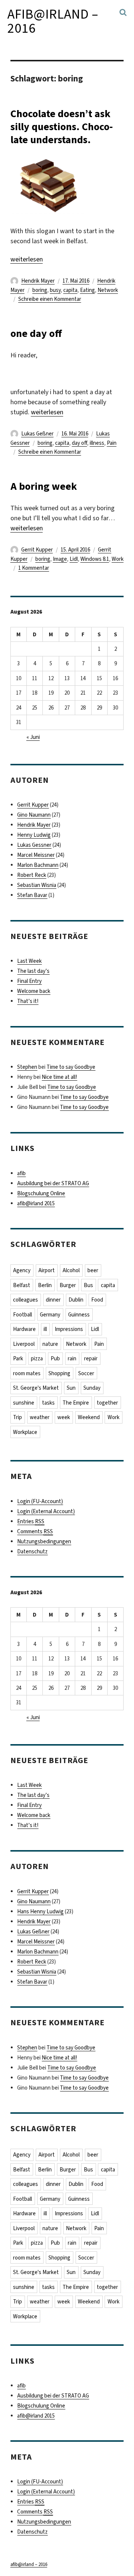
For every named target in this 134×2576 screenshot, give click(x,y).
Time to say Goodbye (71, 1067)
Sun (71, 1388)
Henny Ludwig (34, 835)
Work (118, 559)
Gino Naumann (34, 815)
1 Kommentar (34, 568)
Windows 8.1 (95, 559)
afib (21, 1173)
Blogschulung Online (41, 1193)
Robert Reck (32, 875)
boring (40, 290)
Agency (22, 1270)
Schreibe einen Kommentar (50, 299)
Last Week (29, 961)
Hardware (24, 1329)
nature (50, 1344)
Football (23, 1315)
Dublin (76, 1300)
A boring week (44, 486)
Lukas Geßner (37, 434)
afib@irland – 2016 (53, 21)
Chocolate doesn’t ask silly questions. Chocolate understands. (62, 127)
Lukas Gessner (34, 845)
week (64, 1417)
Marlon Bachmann (38, 865)
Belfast (22, 1285)
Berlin (45, 1285)
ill (45, 1329)
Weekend (89, 1417)
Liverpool (24, 1344)
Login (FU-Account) (40, 1501)
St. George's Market (36, 1388)
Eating (87, 290)
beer (93, 1270)
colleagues (25, 1300)
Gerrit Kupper (37, 550)
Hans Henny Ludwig (40, 1911)
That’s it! (28, 1001)
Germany (50, 1315)
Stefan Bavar (32, 895)
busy (55, 290)
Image (60, 559)
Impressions (69, 1329)
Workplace (25, 1432)
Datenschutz (32, 1551)
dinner (53, 1300)
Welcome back (34, 991)
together (107, 1403)
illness (97, 443)
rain (72, 1358)
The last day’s (33, 971)
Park (18, 1358)
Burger (68, 1285)
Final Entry (29, 981)
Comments (35, 1531)
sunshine (24, 1403)
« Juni (33, 737)
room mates (27, 1373)
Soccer (86, 1373)
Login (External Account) (46, 1511)
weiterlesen (27, 259)
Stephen (27, 1067)
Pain (112, 443)
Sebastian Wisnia (37, 885)
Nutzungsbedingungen (44, 1541)
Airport (47, 1270)
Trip (17, 1417)
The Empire (76, 1403)
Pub (55, 1358)
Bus (88, 1285)
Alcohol (71, 1270)
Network (108, 290)
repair (91, 1358)
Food (97, 1300)
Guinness (79, 1315)
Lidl (74, 559)
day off (79, 443)
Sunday (92, 1388)
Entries (31, 1521)
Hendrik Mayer (38, 281)
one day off (36, 333)
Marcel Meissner (36, 855)
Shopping (59, 1373)
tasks (48, 1403)
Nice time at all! (59, 1077)
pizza (37, 1358)
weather (40, 1417)
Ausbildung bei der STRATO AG (53, 1183)
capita (70, 290)
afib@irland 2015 (36, 1203)
